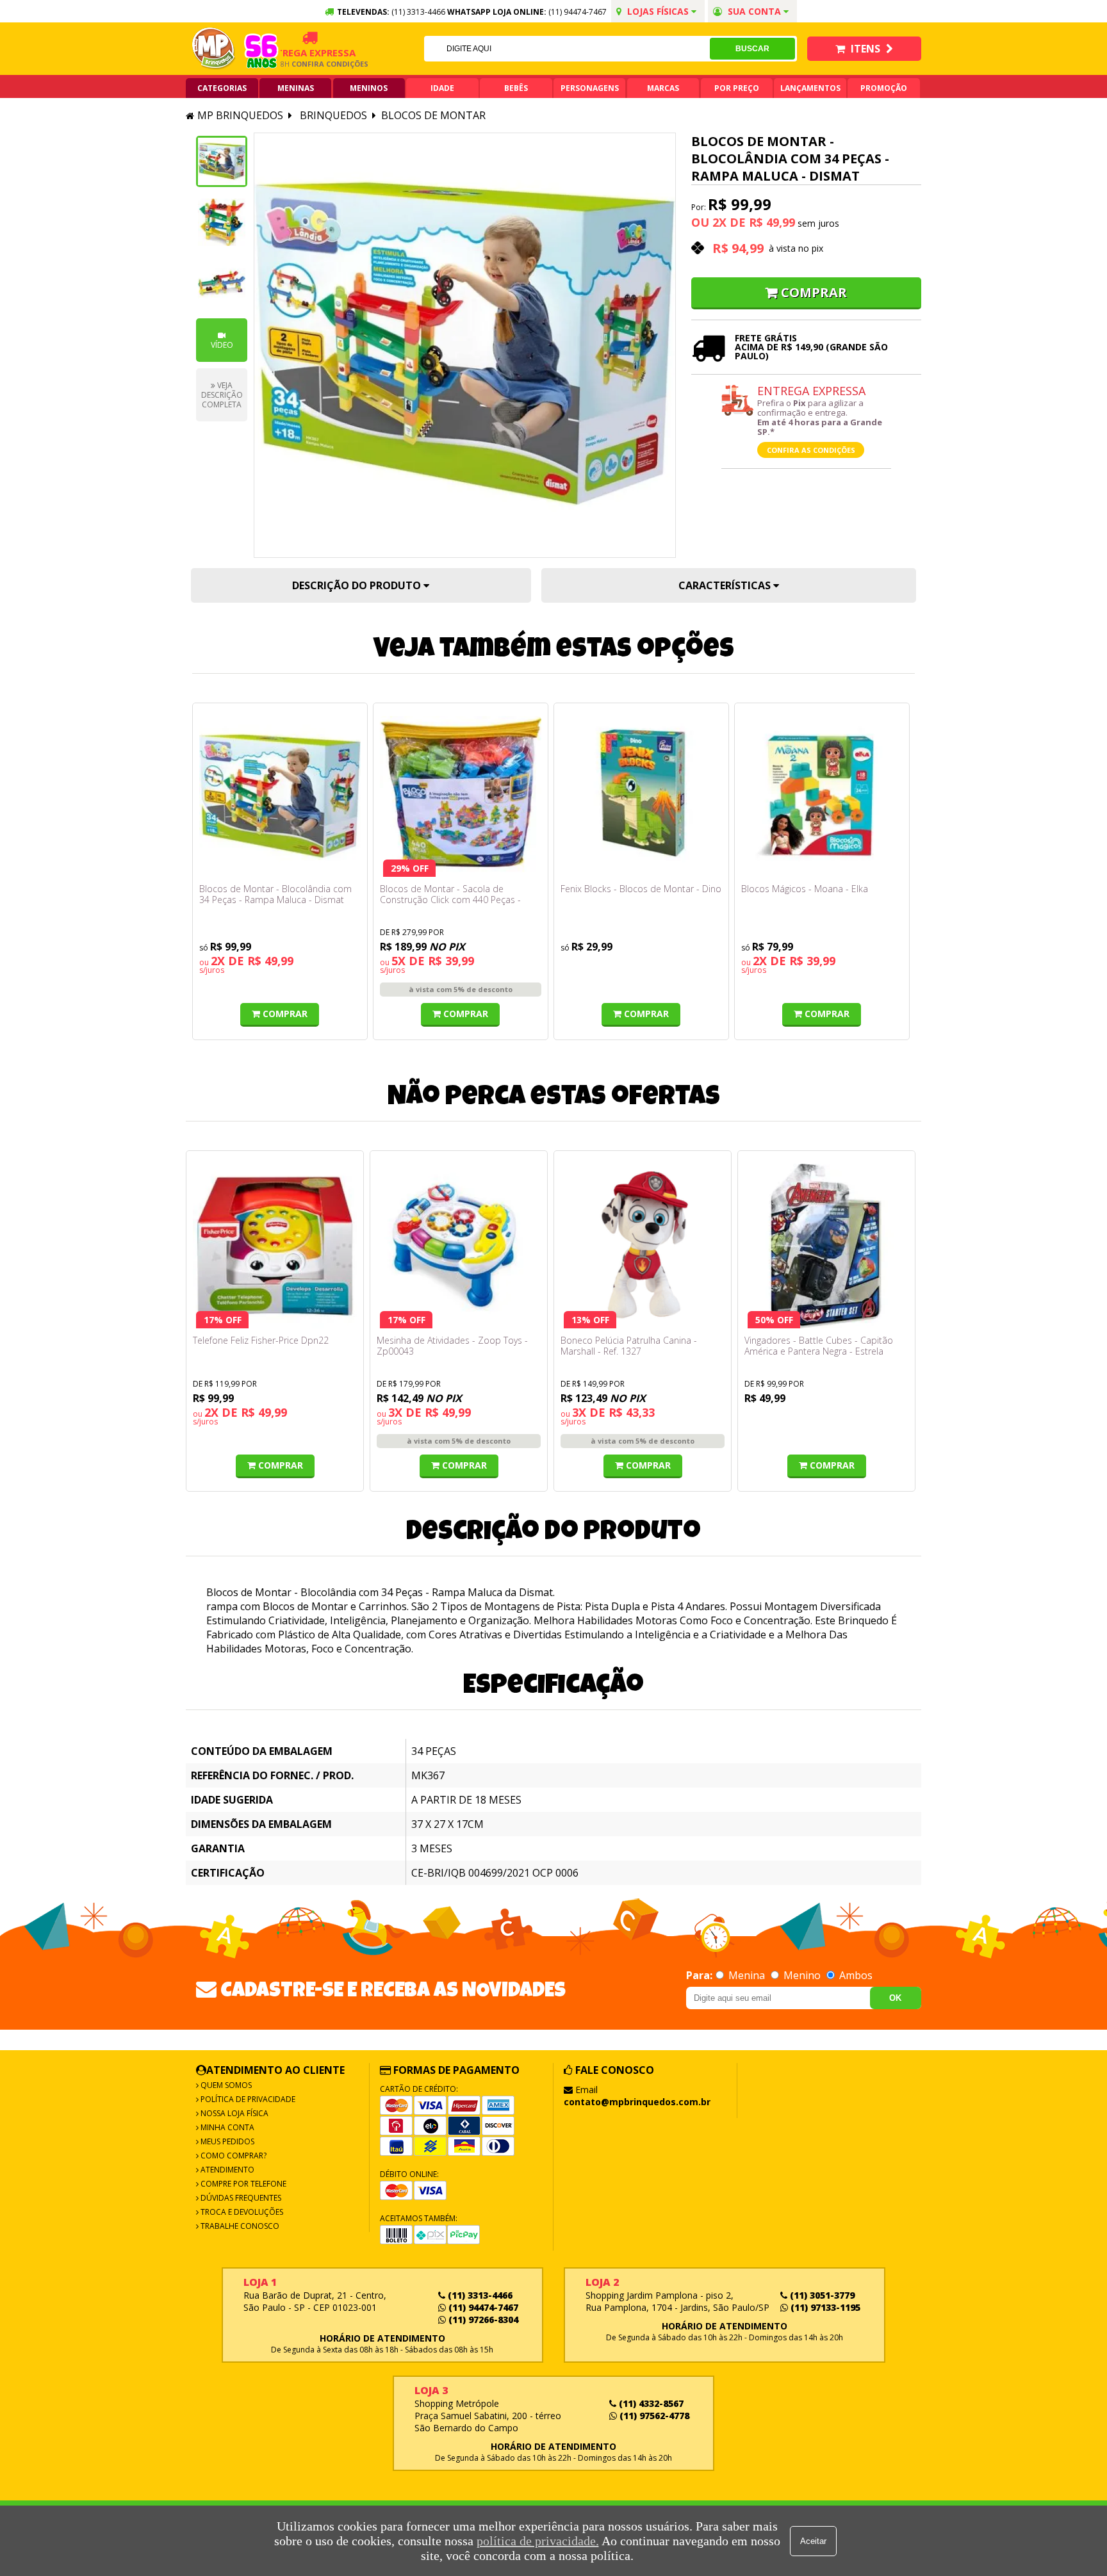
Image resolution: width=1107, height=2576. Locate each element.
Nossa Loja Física (234, 2113)
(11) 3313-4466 (479, 2295)
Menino (802, 1975)
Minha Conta (226, 2127)
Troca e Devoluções (241, 2212)
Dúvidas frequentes (240, 2198)
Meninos (369, 88)
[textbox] (567, 49)
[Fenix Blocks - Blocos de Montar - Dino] (641, 797)
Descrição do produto (358, 585)
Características (726, 585)
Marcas (663, 88)
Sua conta (754, 11)
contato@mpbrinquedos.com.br (637, 2102)
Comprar (814, 292)
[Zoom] (222, 161)
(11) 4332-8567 (650, 2403)
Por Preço (737, 88)
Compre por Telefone (242, 2184)
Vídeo (222, 345)
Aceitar (813, 2541)
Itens (865, 49)
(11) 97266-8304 (482, 2319)
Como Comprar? (233, 2156)
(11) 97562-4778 (653, 2416)
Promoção (884, 88)
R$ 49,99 (772, 222)
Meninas (296, 88)
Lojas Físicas (658, 11)
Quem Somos (225, 2085)
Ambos (855, 1975)
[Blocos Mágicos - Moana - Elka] (822, 797)
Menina (747, 1975)
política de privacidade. (538, 2541)
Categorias (222, 88)
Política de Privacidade (247, 2099)
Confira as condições (811, 450)
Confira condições (299, 64)
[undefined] (465, 345)
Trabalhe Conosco (239, 2226)
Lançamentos (810, 88)
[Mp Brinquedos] (214, 49)
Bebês (516, 88)
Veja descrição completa (222, 395)
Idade (442, 88)
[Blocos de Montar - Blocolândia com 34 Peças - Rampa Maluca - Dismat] (280, 797)
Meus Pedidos (226, 2141)
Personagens (590, 88)
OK (895, 1998)
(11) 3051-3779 (821, 2295)
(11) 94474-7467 (578, 12)
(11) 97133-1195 (824, 2307)
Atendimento (226, 2170)
